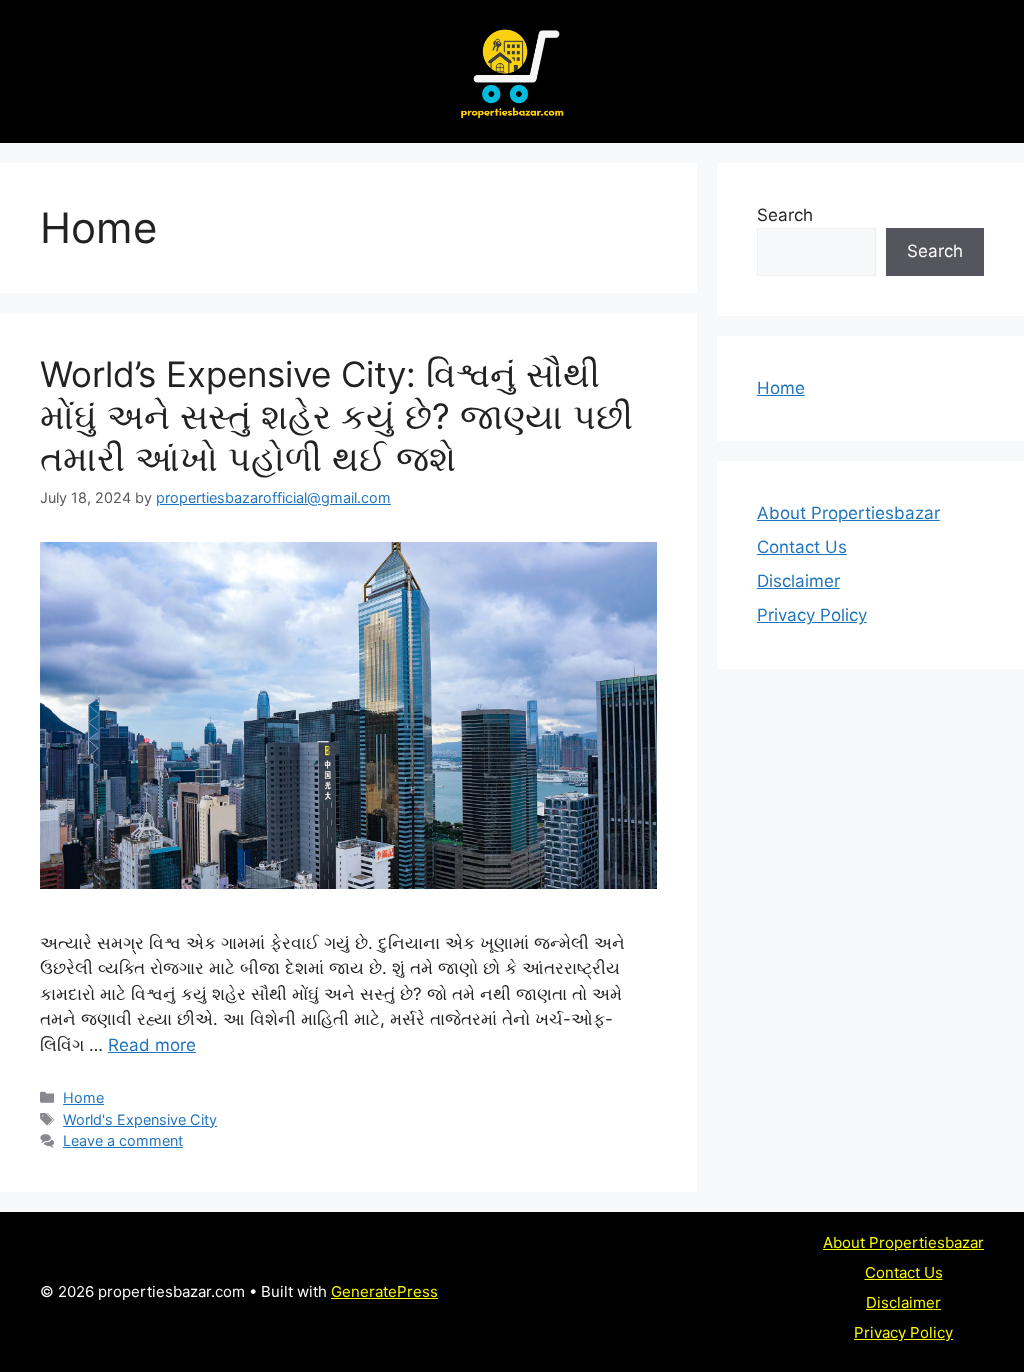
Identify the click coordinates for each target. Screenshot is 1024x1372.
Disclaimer (798, 581)
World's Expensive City (140, 1119)
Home (83, 1097)
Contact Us (802, 547)
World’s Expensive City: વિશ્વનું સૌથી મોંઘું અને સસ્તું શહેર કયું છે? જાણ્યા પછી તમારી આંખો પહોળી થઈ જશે (336, 416)
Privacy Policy (812, 615)
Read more (152, 1045)
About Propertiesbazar (848, 513)
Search (785, 215)
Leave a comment (123, 1140)
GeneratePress (384, 1291)
